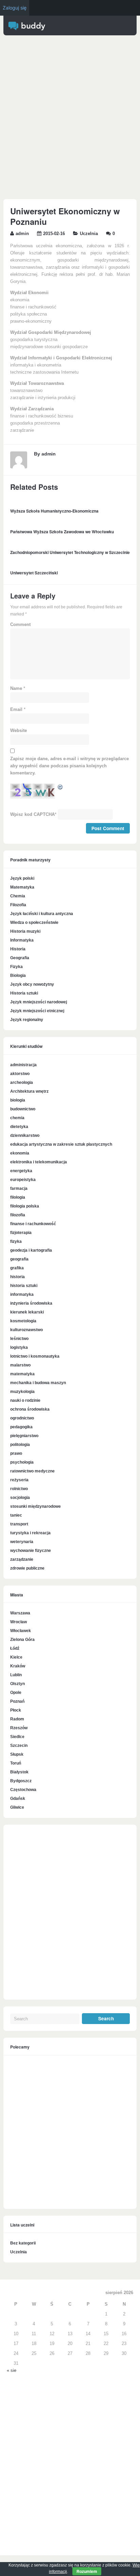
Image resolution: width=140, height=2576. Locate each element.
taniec (16, 1515)
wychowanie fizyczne (31, 1551)
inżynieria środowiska (31, 1303)
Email (16, 710)
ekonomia (20, 1153)
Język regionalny (27, 1020)
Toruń (16, 1763)
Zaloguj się (15, 8)
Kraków (18, 1666)
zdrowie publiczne (27, 1568)
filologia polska (25, 1206)
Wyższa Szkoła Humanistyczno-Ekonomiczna (54, 511)
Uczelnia (89, 234)
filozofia (18, 1215)
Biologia (18, 976)
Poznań (17, 1701)
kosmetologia (23, 1321)
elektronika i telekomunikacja (39, 1162)
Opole (16, 1693)
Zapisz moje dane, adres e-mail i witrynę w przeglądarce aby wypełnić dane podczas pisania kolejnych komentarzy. (69, 766)
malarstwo (20, 1365)
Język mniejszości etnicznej (37, 1011)
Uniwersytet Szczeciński (34, 573)
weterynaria (22, 1542)
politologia (20, 1445)
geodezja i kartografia (31, 1250)
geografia (19, 1259)
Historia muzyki (25, 931)
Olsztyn (17, 1684)
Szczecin (19, 1746)
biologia (18, 1100)
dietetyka (19, 1127)
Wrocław (19, 1622)
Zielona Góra (22, 1640)
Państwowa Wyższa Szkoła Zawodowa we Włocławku (62, 532)
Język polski (22, 878)
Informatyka (22, 940)
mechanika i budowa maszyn (38, 1383)
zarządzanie (22, 1559)
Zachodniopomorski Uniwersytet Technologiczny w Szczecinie (70, 552)
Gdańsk (18, 1799)
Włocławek (21, 1631)
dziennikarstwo (25, 1135)
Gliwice (17, 1807)
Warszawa (20, 1613)
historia (17, 1277)
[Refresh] (60, 788)
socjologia (20, 1498)
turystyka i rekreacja (30, 1533)
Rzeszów (19, 1728)
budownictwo (23, 1109)
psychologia (22, 1462)
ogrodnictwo (22, 1418)
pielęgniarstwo (24, 1436)
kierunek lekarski (27, 1312)
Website (19, 731)
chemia (17, 1118)
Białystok (19, 1772)
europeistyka (23, 1180)
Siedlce (17, 1737)
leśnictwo (19, 1339)
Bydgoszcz (21, 1781)
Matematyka (22, 887)
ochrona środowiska (30, 1409)
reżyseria (19, 1480)
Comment (20, 625)
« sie (12, 2371)
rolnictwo (19, 1489)
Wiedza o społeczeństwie (34, 923)
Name (16, 688)
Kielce (16, 1657)
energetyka (21, 1171)
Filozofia (18, 905)
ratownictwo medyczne (32, 1471)
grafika (17, 1268)
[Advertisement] (70, 119)
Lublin (16, 1675)
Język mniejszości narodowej (39, 1002)
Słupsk (17, 1754)
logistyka (19, 1347)
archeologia (22, 1083)
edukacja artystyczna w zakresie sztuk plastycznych (61, 1144)
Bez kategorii (23, 2243)
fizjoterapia (21, 1233)
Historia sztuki (24, 993)
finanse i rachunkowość (33, 1224)
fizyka (16, 1241)
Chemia (18, 896)
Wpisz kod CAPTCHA (32, 815)
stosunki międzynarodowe (36, 1506)
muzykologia (22, 1392)
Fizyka (16, 967)
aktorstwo (20, 1074)
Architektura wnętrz (29, 1091)
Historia (18, 949)
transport (19, 1524)
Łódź (15, 1648)
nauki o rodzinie (25, 1400)
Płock (16, 1710)
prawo (16, 1453)
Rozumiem (87, 2571)
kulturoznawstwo (27, 1330)
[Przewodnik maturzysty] (27, 29)
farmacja (19, 1188)
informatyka (22, 1294)
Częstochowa (23, 1790)
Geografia (20, 958)
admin (22, 234)
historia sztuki (24, 1286)
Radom (17, 1719)
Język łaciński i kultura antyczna (42, 914)
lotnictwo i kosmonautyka (35, 1356)
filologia (18, 1197)
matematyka (22, 1374)
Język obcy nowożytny (32, 984)
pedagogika (21, 1427)
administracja (23, 1065)
